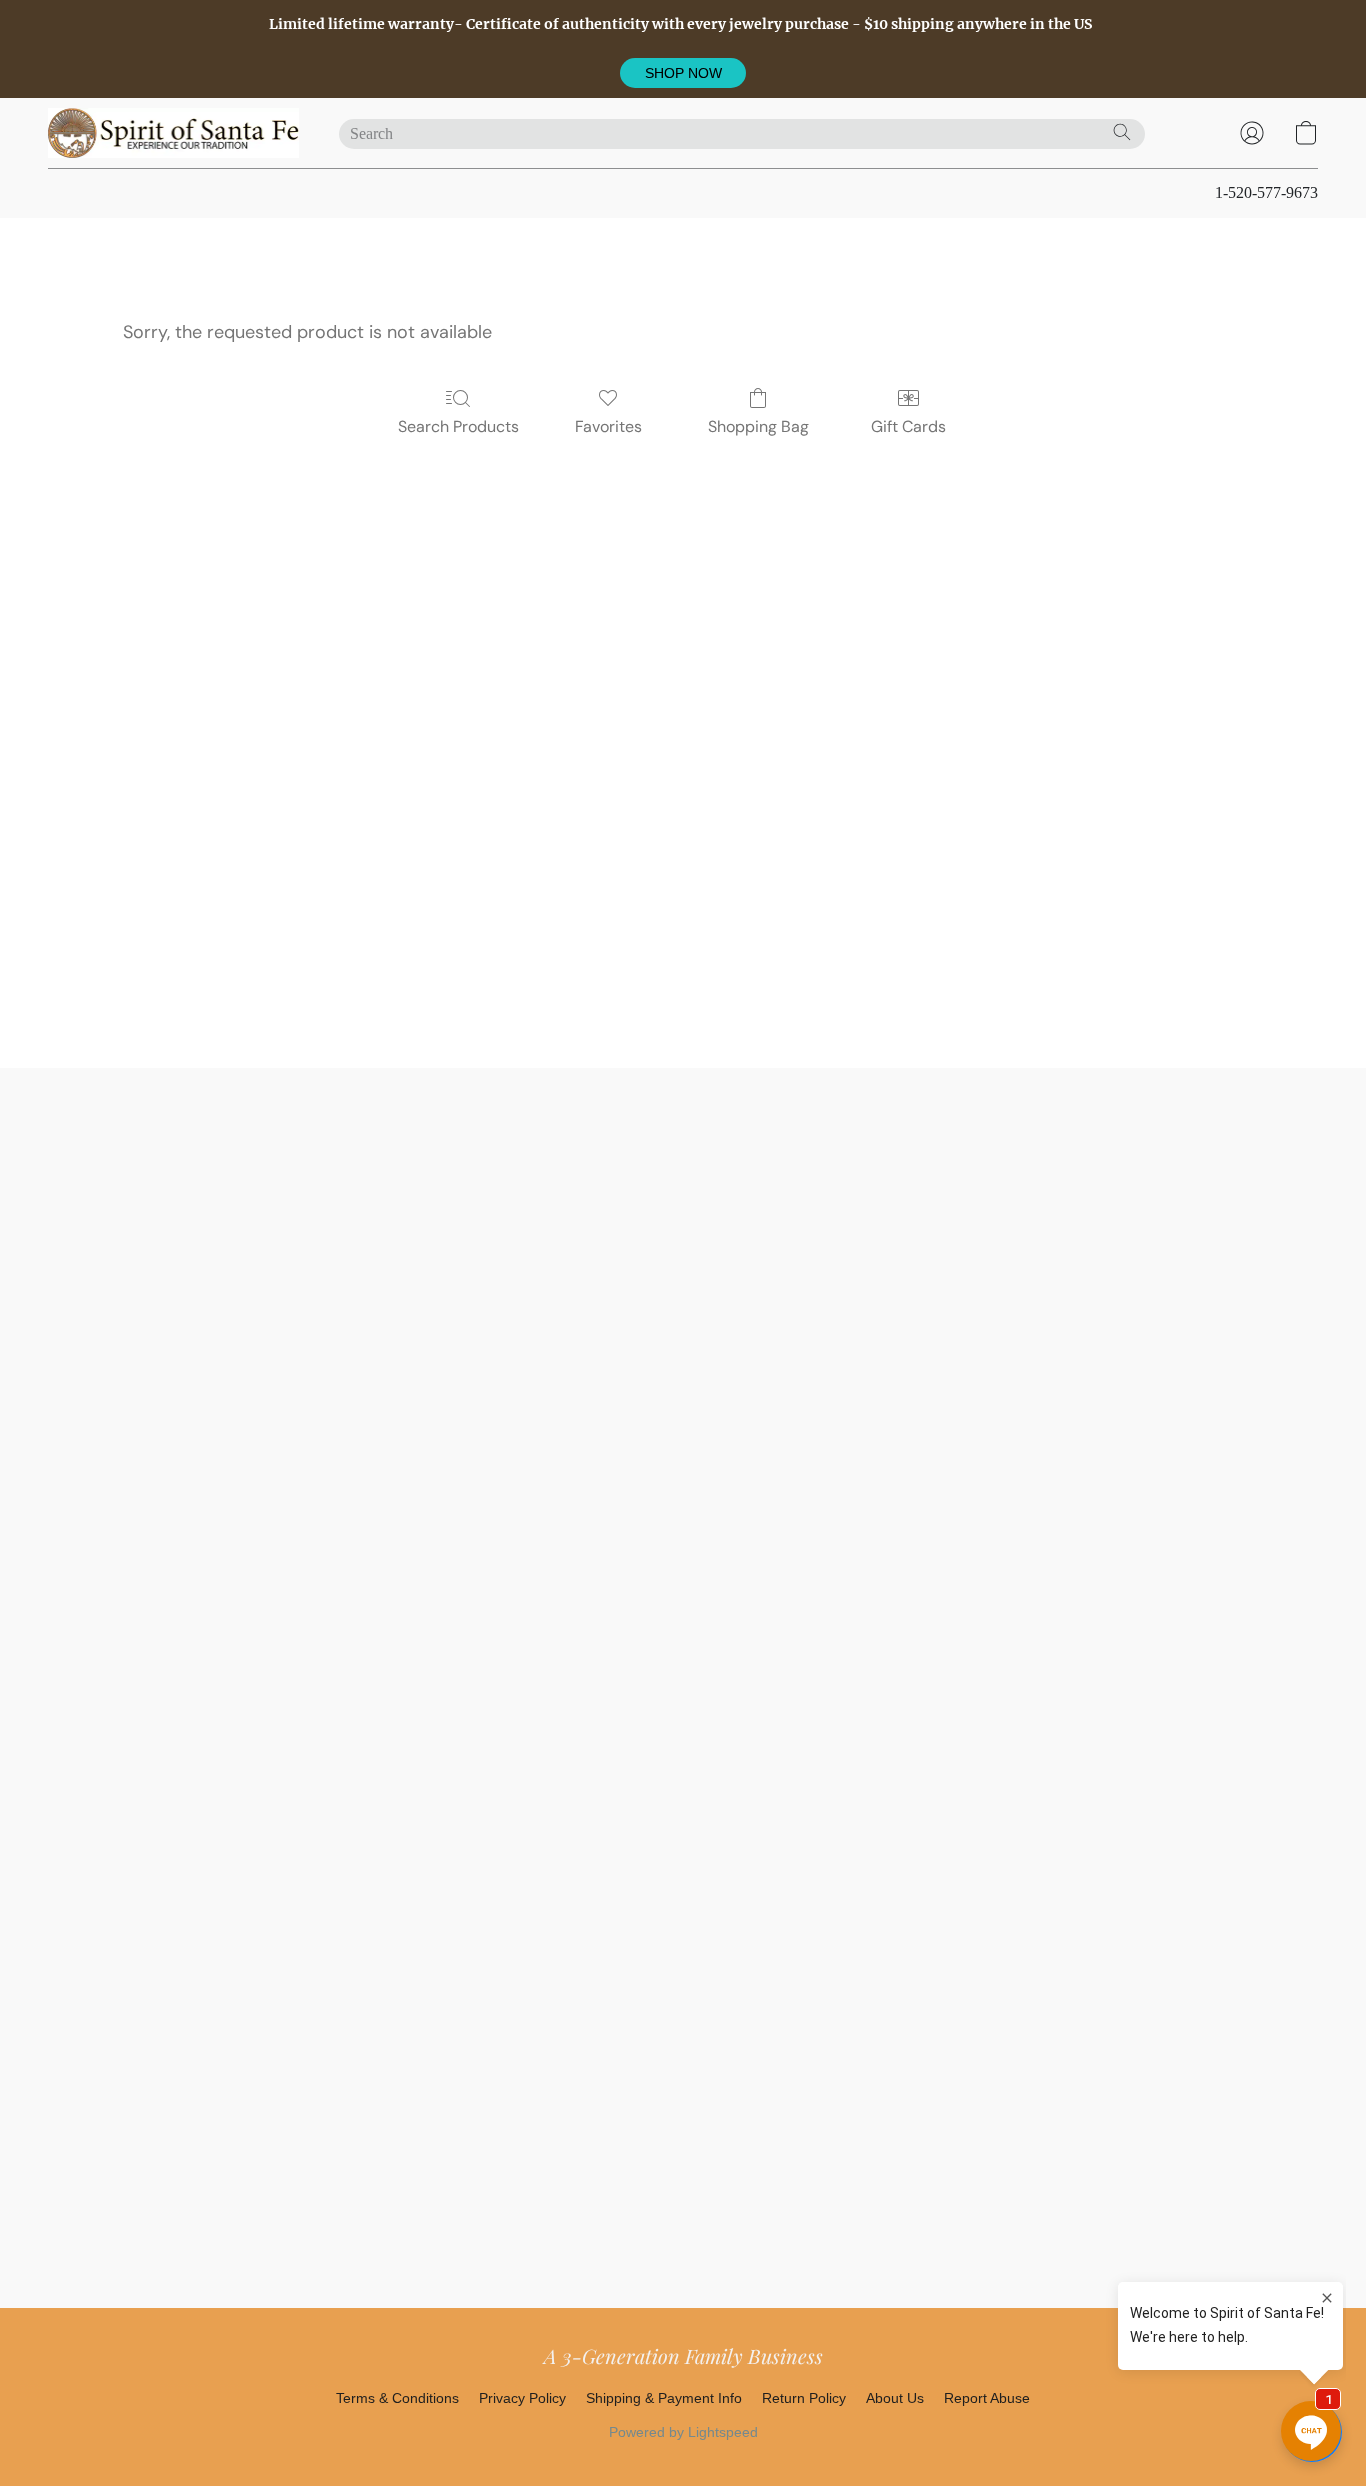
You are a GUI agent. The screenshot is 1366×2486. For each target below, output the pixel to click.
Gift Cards (908, 426)
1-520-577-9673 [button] (1266, 192)
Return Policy (804, 2398)
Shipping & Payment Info (664, 2398)
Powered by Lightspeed (683, 2432)
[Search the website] (1122, 132)
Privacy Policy (522, 2398)
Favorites (608, 426)
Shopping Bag (758, 426)
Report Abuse (987, 2398)
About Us (895, 2398)
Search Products (458, 426)
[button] (683, 73)
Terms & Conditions (397, 2398)
